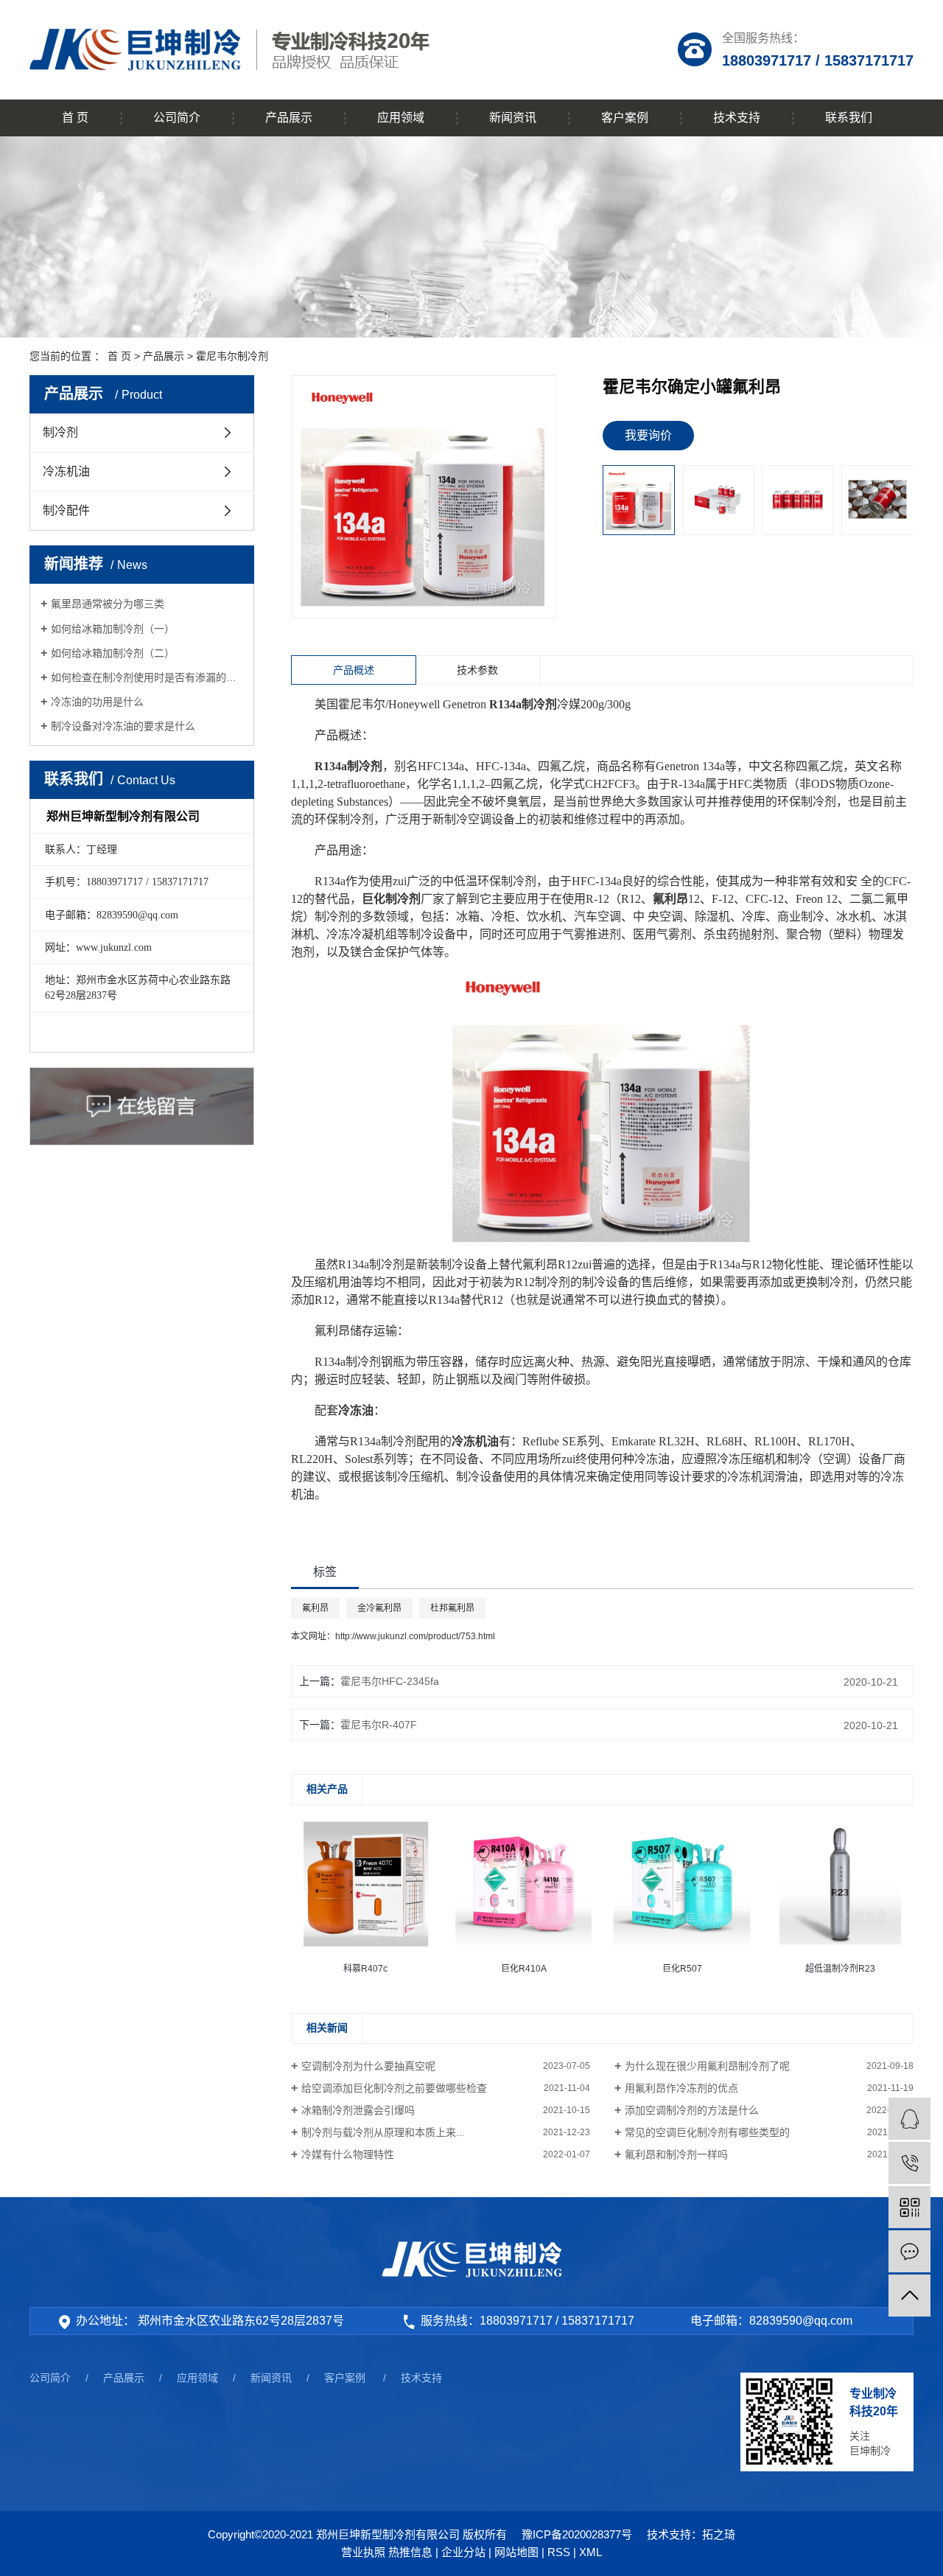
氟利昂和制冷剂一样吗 (676, 2154)
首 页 (75, 118)
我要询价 (648, 435)
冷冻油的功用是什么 (97, 702)
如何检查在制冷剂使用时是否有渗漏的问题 (147, 677)
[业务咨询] (909, 2119)
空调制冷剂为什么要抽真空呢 (368, 2066)
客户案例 (625, 118)
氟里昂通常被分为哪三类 (108, 604)
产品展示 (289, 118)
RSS (559, 2552)
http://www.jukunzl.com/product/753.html (415, 1636)
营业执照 (363, 2552)
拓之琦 (719, 2534)
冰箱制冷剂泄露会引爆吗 (358, 2110)
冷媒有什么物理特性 (348, 2154)
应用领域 (401, 118)
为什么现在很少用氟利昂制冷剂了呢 (707, 2066)
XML (590, 2552)
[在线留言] (909, 2251)
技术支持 (737, 118)
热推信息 (410, 2552)
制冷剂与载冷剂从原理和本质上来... (383, 2132)
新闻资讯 (513, 118)
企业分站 (463, 2552)
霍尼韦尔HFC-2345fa (390, 1681)
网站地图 (516, 2552)
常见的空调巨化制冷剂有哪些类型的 (707, 2132)
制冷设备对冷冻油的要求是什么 (123, 726)
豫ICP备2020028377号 (577, 2534)
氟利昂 (315, 1608)
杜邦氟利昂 (452, 1608)
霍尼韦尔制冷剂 (232, 356)
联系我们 (849, 118)
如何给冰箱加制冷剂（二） (113, 653)
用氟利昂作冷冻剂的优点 (681, 2088)
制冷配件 (66, 510)
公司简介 (177, 118)
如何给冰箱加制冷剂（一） (113, 629)
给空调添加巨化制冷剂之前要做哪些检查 (394, 2088)
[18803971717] (909, 2163)
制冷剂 (60, 432)
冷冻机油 (66, 471)
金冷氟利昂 (379, 1608)
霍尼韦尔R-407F (379, 1725)
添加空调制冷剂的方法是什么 (692, 2110)
